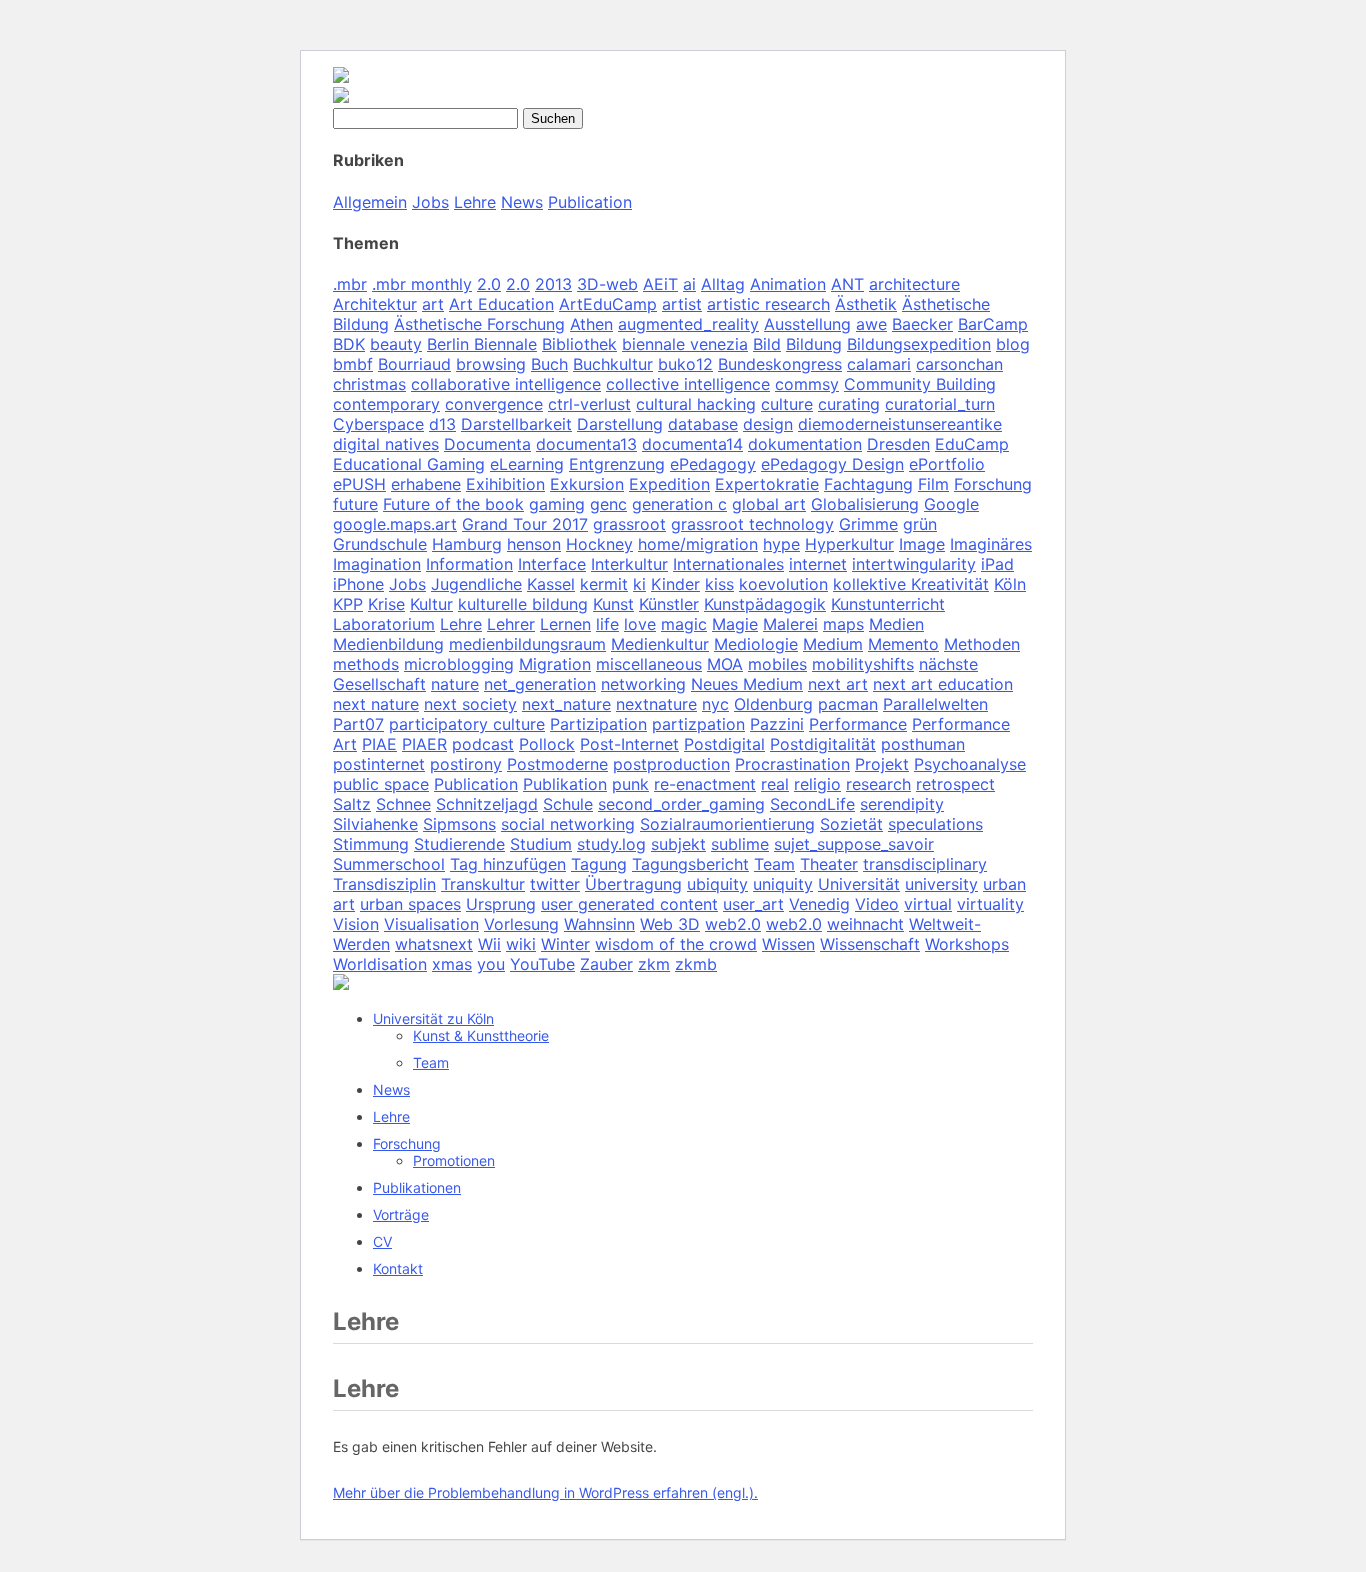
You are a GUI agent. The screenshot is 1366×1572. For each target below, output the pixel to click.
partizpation (698, 724)
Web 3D (670, 924)
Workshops (967, 944)
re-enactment (705, 784)
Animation (788, 284)
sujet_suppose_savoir (854, 844)
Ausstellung (807, 324)
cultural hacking (696, 404)
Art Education (501, 304)
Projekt (882, 764)
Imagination (377, 564)
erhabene (426, 484)
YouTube (542, 964)
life (607, 624)
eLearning (527, 464)
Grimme (868, 524)
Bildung (814, 344)
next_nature (566, 704)
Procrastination (792, 764)
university (941, 884)
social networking (568, 824)
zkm (654, 964)
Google (951, 504)
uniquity (783, 884)
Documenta (487, 444)
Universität (859, 884)
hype (781, 544)
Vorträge (401, 1214)
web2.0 (733, 924)
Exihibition (505, 484)
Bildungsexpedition (919, 344)
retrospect (955, 784)
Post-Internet (629, 744)
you (491, 964)
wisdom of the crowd (676, 944)
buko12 (685, 364)
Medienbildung (388, 644)
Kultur (431, 604)
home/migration (698, 544)
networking (643, 684)
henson (534, 544)
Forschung (993, 484)
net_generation (540, 684)
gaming (557, 504)
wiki (521, 944)
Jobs (430, 202)
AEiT (660, 284)
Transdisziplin (384, 884)
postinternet (379, 764)
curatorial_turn (940, 404)
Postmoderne (557, 764)
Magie (735, 624)
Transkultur (483, 884)
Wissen (788, 944)
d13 (442, 424)
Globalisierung (865, 504)
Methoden (982, 644)
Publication (590, 202)
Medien (896, 624)
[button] (341, 984)
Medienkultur (660, 644)
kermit (604, 584)
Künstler (669, 604)
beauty (396, 344)
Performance (858, 724)
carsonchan (959, 364)
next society (470, 704)
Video (877, 904)
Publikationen (417, 1187)
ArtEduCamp (608, 304)
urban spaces (410, 904)
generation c (679, 504)
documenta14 (692, 444)
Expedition (669, 484)
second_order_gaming (681, 804)
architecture (914, 284)
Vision (356, 924)
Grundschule (380, 544)
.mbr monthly (422, 284)
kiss (719, 584)
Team (774, 864)
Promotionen (454, 1160)
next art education (943, 684)
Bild (767, 344)
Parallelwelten (935, 704)
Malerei (790, 624)
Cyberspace (378, 424)
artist (682, 304)
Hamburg (467, 544)
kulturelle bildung (523, 604)
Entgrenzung (617, 464)
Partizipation (598, 724)
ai (689, 284)
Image (922, 544)
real (775, 784)
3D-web (607, 284)
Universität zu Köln (433, 1018)
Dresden (898, 444)
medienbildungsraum (527, 644)
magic (684, 624)
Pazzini (777, 724)
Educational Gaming (409, 464)
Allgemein (370, 202)
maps (843, 624)
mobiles (777, 664)
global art (769, 504)
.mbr (350, 284)
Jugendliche (476, 584)
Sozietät (851, 824)
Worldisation (380, 964)
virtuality (990, 904)
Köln (1010, 584)
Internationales (728, 564)
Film (933, 484)
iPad (997, 564)
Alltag (723, 284)
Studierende (459, 844)
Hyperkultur (849, 544)
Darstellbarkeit (516, 424)
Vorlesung (521, 924)
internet (818, 564)
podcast (483, 744)
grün (920, 524)
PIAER (424, 744)
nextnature (656, 704)
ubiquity (717, 884)
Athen (591, 324)
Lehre (475, 202)
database (703, 424)
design (768, 424)
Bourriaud (414, 364)
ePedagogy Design (832, 464)
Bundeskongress (780, 364)
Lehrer (511, 624)
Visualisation (431, 924)
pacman (848, 704)
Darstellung (620, 424)
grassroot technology (752, 524)
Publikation (565, 784)
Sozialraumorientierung (727, 824)
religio (817, 784)
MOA (725, 664)
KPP (348, 604)
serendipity (902, 804)
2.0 (489, 284)
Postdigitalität (823, 744)
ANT (847, 284)
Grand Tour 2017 (525, 524)
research (878, 784)
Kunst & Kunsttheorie (481, 1035)
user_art (753, 904)
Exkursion (587, 484)
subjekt (678, 844)
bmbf (353, 364)
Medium (833, 644)
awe (871, 324)
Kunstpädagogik (765, 604)
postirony (466, 764)
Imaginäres (991, 544)
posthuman (923, 744)
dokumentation (805, 444)
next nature (376, 704)
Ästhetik (866, 304)
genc (608, 504)
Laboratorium (384, 624)
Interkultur (629, 564)
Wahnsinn (599, 924)
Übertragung (633, 884)
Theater (829, 864)
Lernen (565, 624)
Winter (565, 944)
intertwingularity (914, 564)
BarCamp (993, 324)
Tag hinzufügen (508, 864)
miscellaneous (649, 664)
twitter (555, 884)
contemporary (386, 404)
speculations (935, 824)
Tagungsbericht (690, 864)
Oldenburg (773, 704)
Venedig (819, 904)
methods (366, 664)
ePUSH (359, 484)
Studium (541, 844)
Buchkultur (613, 364)
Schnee (403, 804)
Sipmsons (459, 824)
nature (455, 684)
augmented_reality (688, 324)
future (355, 504)
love (640, 624)
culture (787, 404)
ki (639, 584)
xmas (452, 964)
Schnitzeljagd (487, 804)
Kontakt (398, 1268)
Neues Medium (747, 684)
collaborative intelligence (506, 384)
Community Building (920, 384)
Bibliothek (579, 344)
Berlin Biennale (482, 344)
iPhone (358, 584)
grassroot (629, 524)
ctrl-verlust (589, 404)
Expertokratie (767, 484)
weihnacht (865, 924)
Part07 (358, 724)
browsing (491, 364)
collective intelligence (688, 384)
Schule (568, 804)
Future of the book (453, 504)
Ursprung (501, 904)
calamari (879, 364)
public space (381, 784)
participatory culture (467, 724)
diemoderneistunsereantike (900, 424)
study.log (611, 844)
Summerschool (389, 864)
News (522, 202)
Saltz (352, 804)
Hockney (599, 544)
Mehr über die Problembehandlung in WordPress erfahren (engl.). (545, 1492)
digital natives (386, 444)
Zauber (606, 964)
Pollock (547, 744)
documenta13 (586, 444)
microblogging (459, 664)
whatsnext (434, 944)
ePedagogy (713, 464)
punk (630, 784)
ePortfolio (947, 464)
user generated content (629, 904)
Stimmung (371, 844)
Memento (903, 644)
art (433, 304)
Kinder (675, 584)
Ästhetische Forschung (479, 324)
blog (1013, 344)
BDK (349, 344)
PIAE (379, 744)
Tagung (599, 864)
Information (469, 564)
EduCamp (972, 444)
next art (838, 684)
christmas (369, 384)
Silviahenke (375, 824)
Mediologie (756, 644)
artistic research (768, 304)
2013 (553, 284)
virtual (928, 904)
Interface (552, 564)
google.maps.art (395, 524)
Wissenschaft (870, 944)
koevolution (783, 584)
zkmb (696, 964)
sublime (740, 844)
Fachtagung (868, 484)
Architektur (375, 304)
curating (849, 404)
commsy (807, 384)
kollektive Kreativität (911, 584)
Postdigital (724, 744)
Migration (555, 664)
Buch (549, 364)
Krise (386, 604)
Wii (489, 944)
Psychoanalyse (970, 764)
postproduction (671, 764)
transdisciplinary (925, 864)
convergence (494, 404)
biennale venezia (685, 344)
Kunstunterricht (888, 604)
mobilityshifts (863, 664)
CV (382, 1241)
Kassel (551, 584)
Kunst (613, 604)
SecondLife (812, 804)
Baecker (922, 324)
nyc (715, 704)
